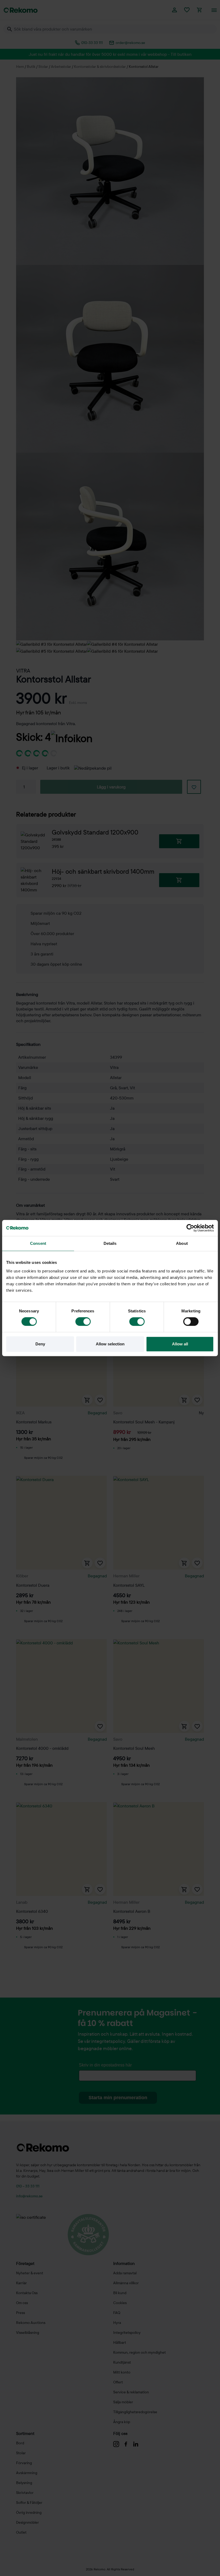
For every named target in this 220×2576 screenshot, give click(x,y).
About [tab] (182, 1243)
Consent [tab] (38, 1243)
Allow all (180, 1344)
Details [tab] (110, 1243)
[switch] (83, 1322)
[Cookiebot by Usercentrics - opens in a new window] (190, 1228)
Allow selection (110, 1344)
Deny (40, 1344)
